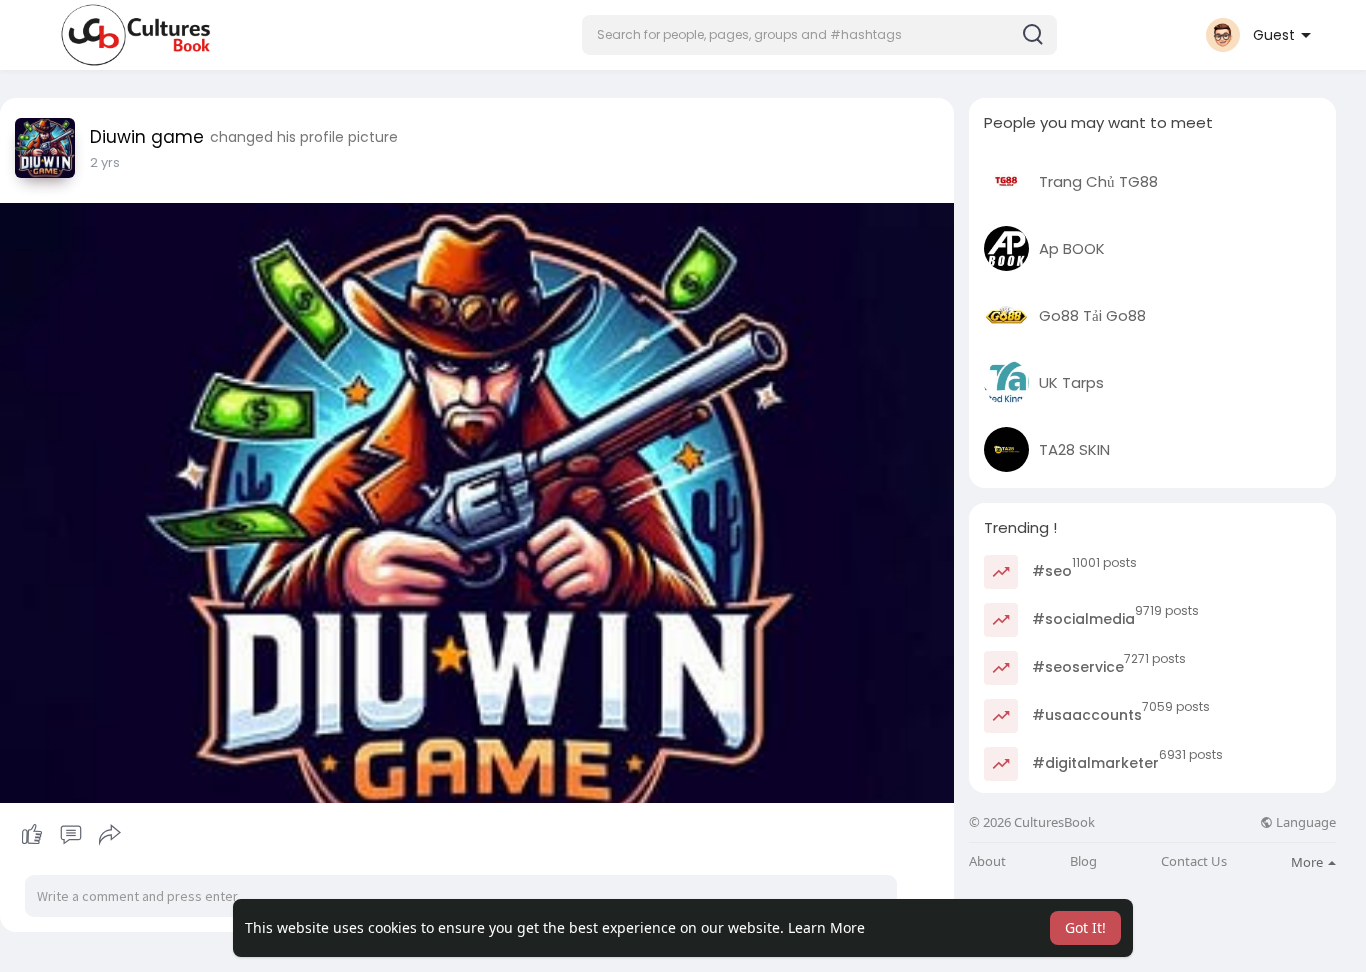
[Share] (110, 835)
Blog (1083, 861)
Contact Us (1194, 861)
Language (1304, 822)
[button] (819, 35)
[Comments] (71, 835)
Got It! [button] (1085, 927)
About (987, 861)
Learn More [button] (826, 927)
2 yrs (105, 162)
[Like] (70, 835)
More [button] (1308, 862)
